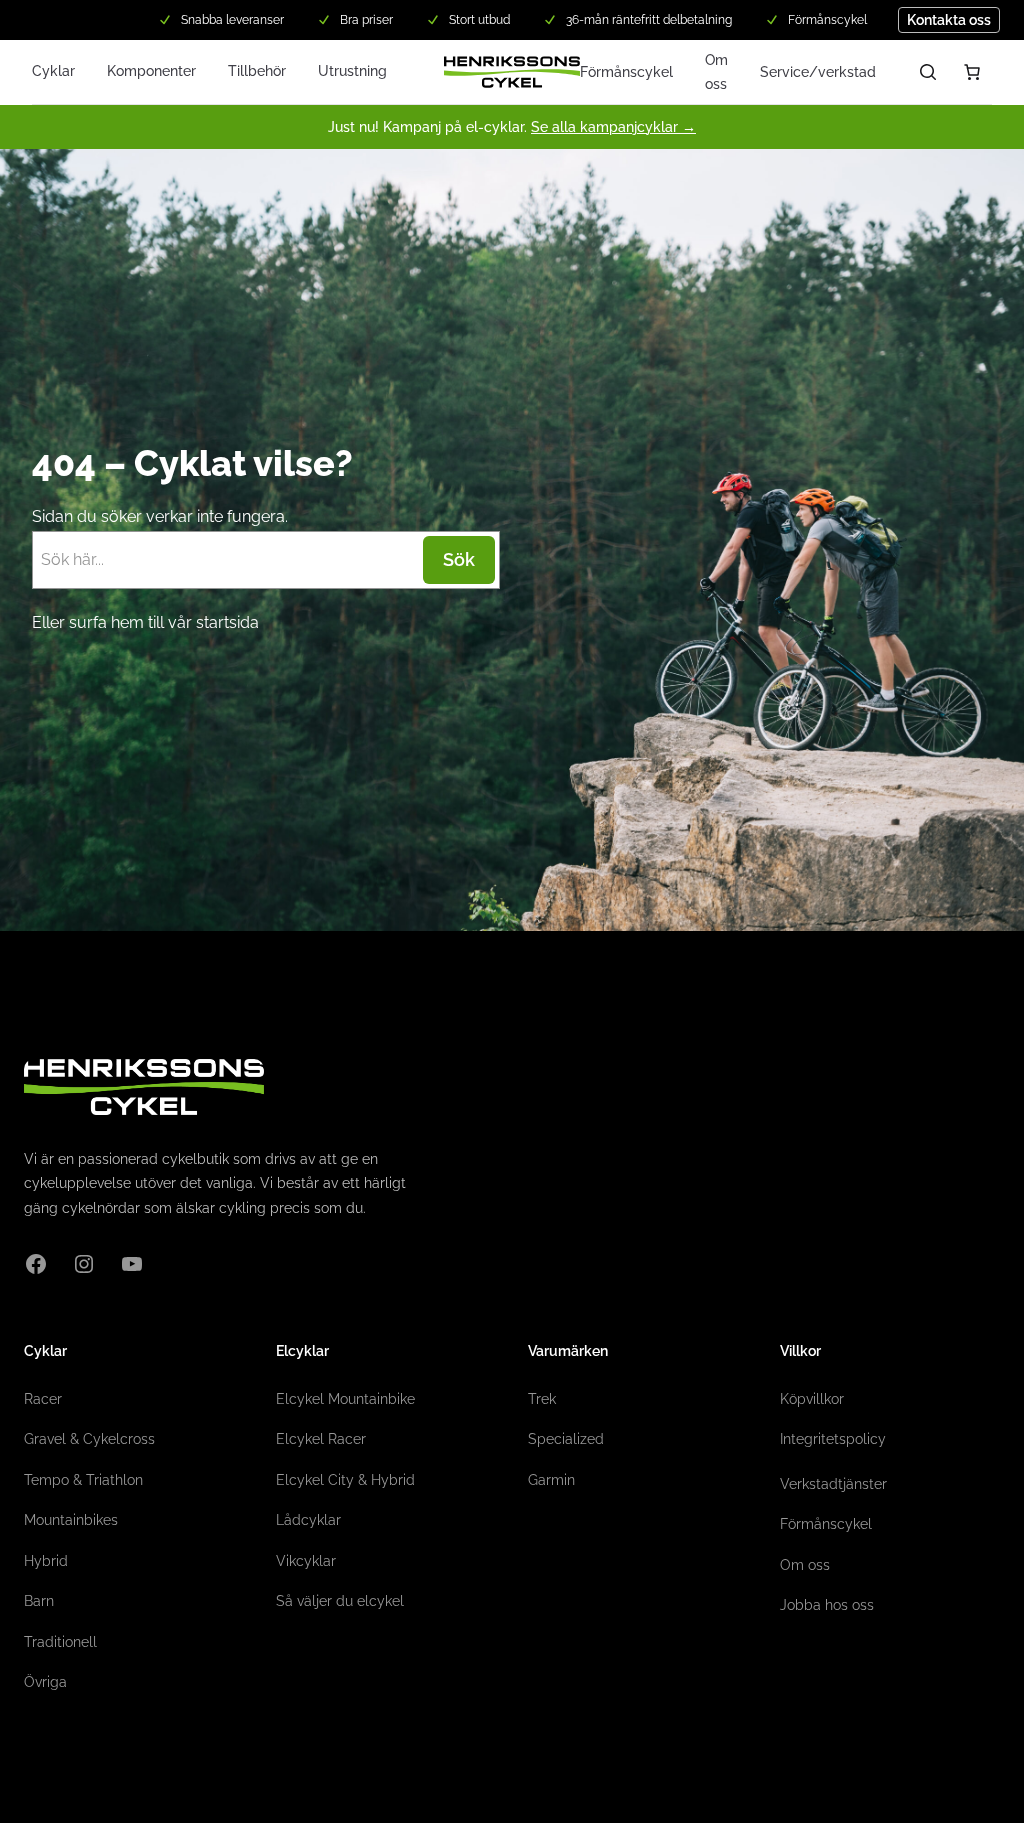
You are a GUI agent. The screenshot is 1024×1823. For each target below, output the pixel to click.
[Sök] (928, 72)
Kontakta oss (949, 20)
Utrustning (352, 71)
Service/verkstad (818, 72)
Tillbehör (257, 71)
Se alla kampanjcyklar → (613, 127)
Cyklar (53, 71)
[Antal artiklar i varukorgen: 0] (972, 72)
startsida (227, 622)
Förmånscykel (626, 72)
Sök (459, 559)
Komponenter (151, 71)
